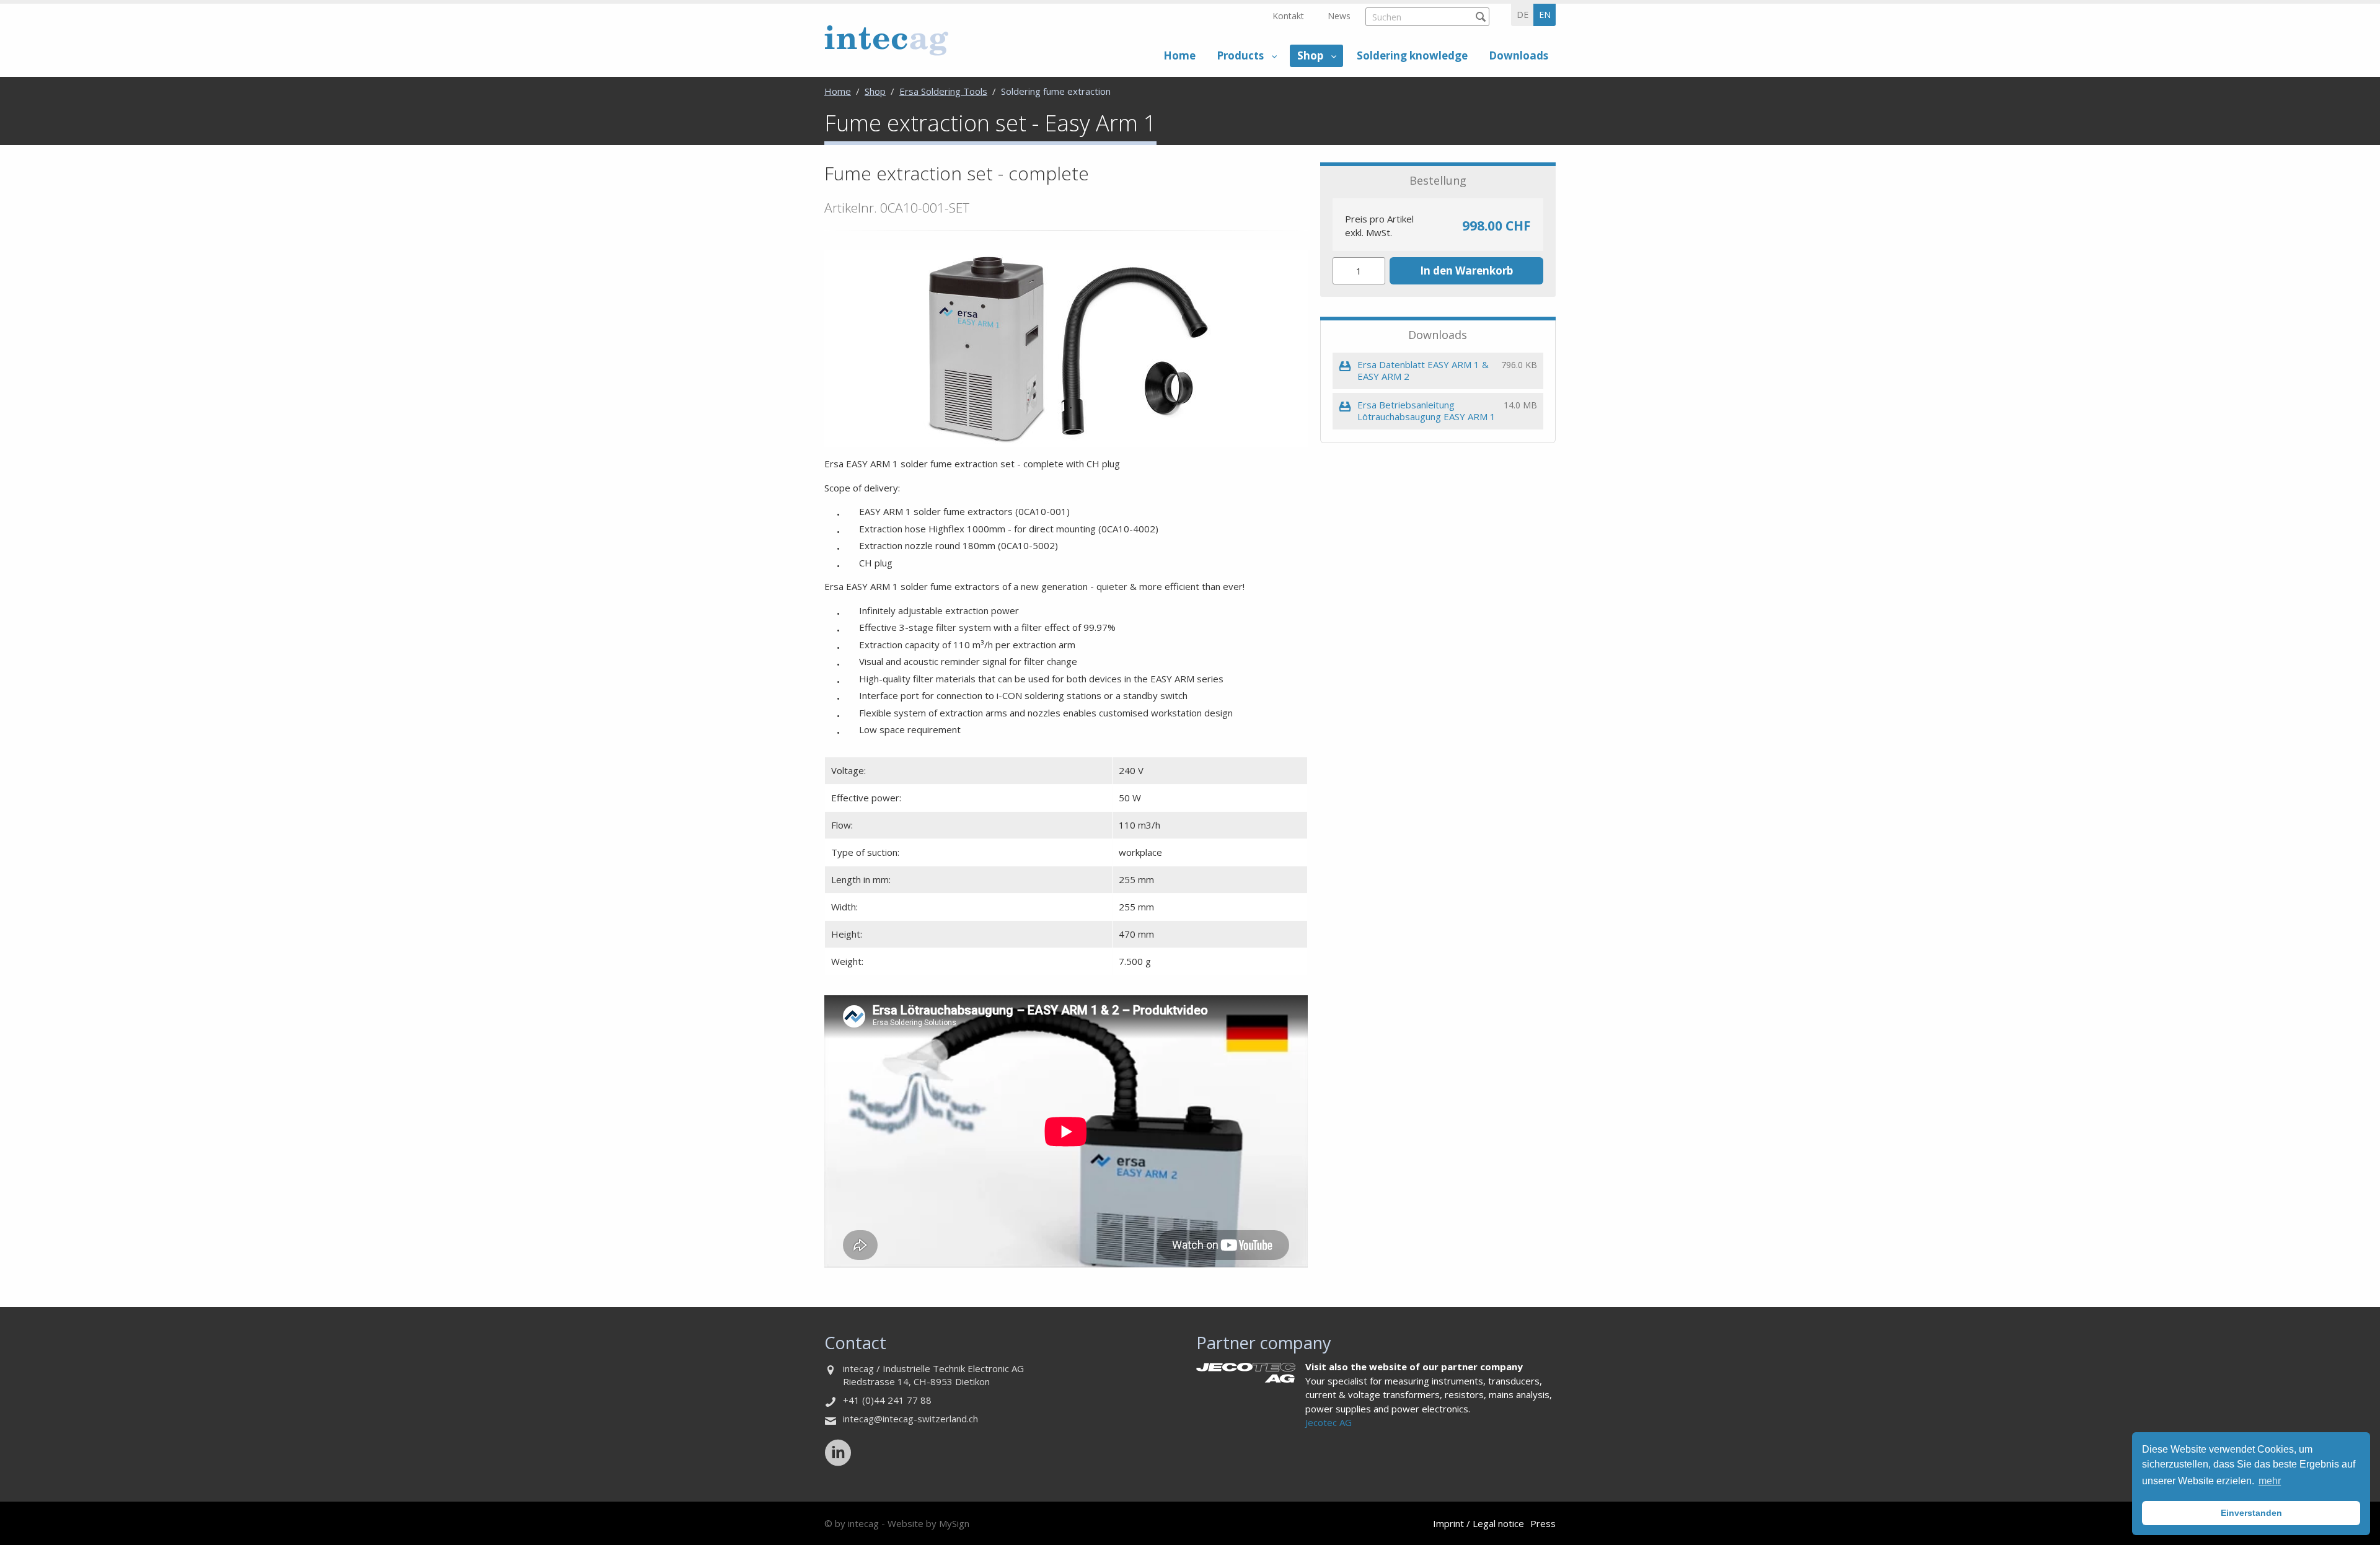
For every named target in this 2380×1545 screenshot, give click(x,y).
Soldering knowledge (1412, 55)
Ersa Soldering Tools (943, 91)
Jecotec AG (1329, 1422)
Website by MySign (928, 1523)
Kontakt (1288, 16)
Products (1240, 55)
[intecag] (886, 40)
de (1523, 15)
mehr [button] (2270, 1481)
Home (1179, 55)
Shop (1310, 55)
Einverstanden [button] (2251, 1513)
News (1339, 16)
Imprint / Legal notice (1479, 1523)
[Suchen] (1480, 16)
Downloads (1518, 55)
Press (1543, 1523)
